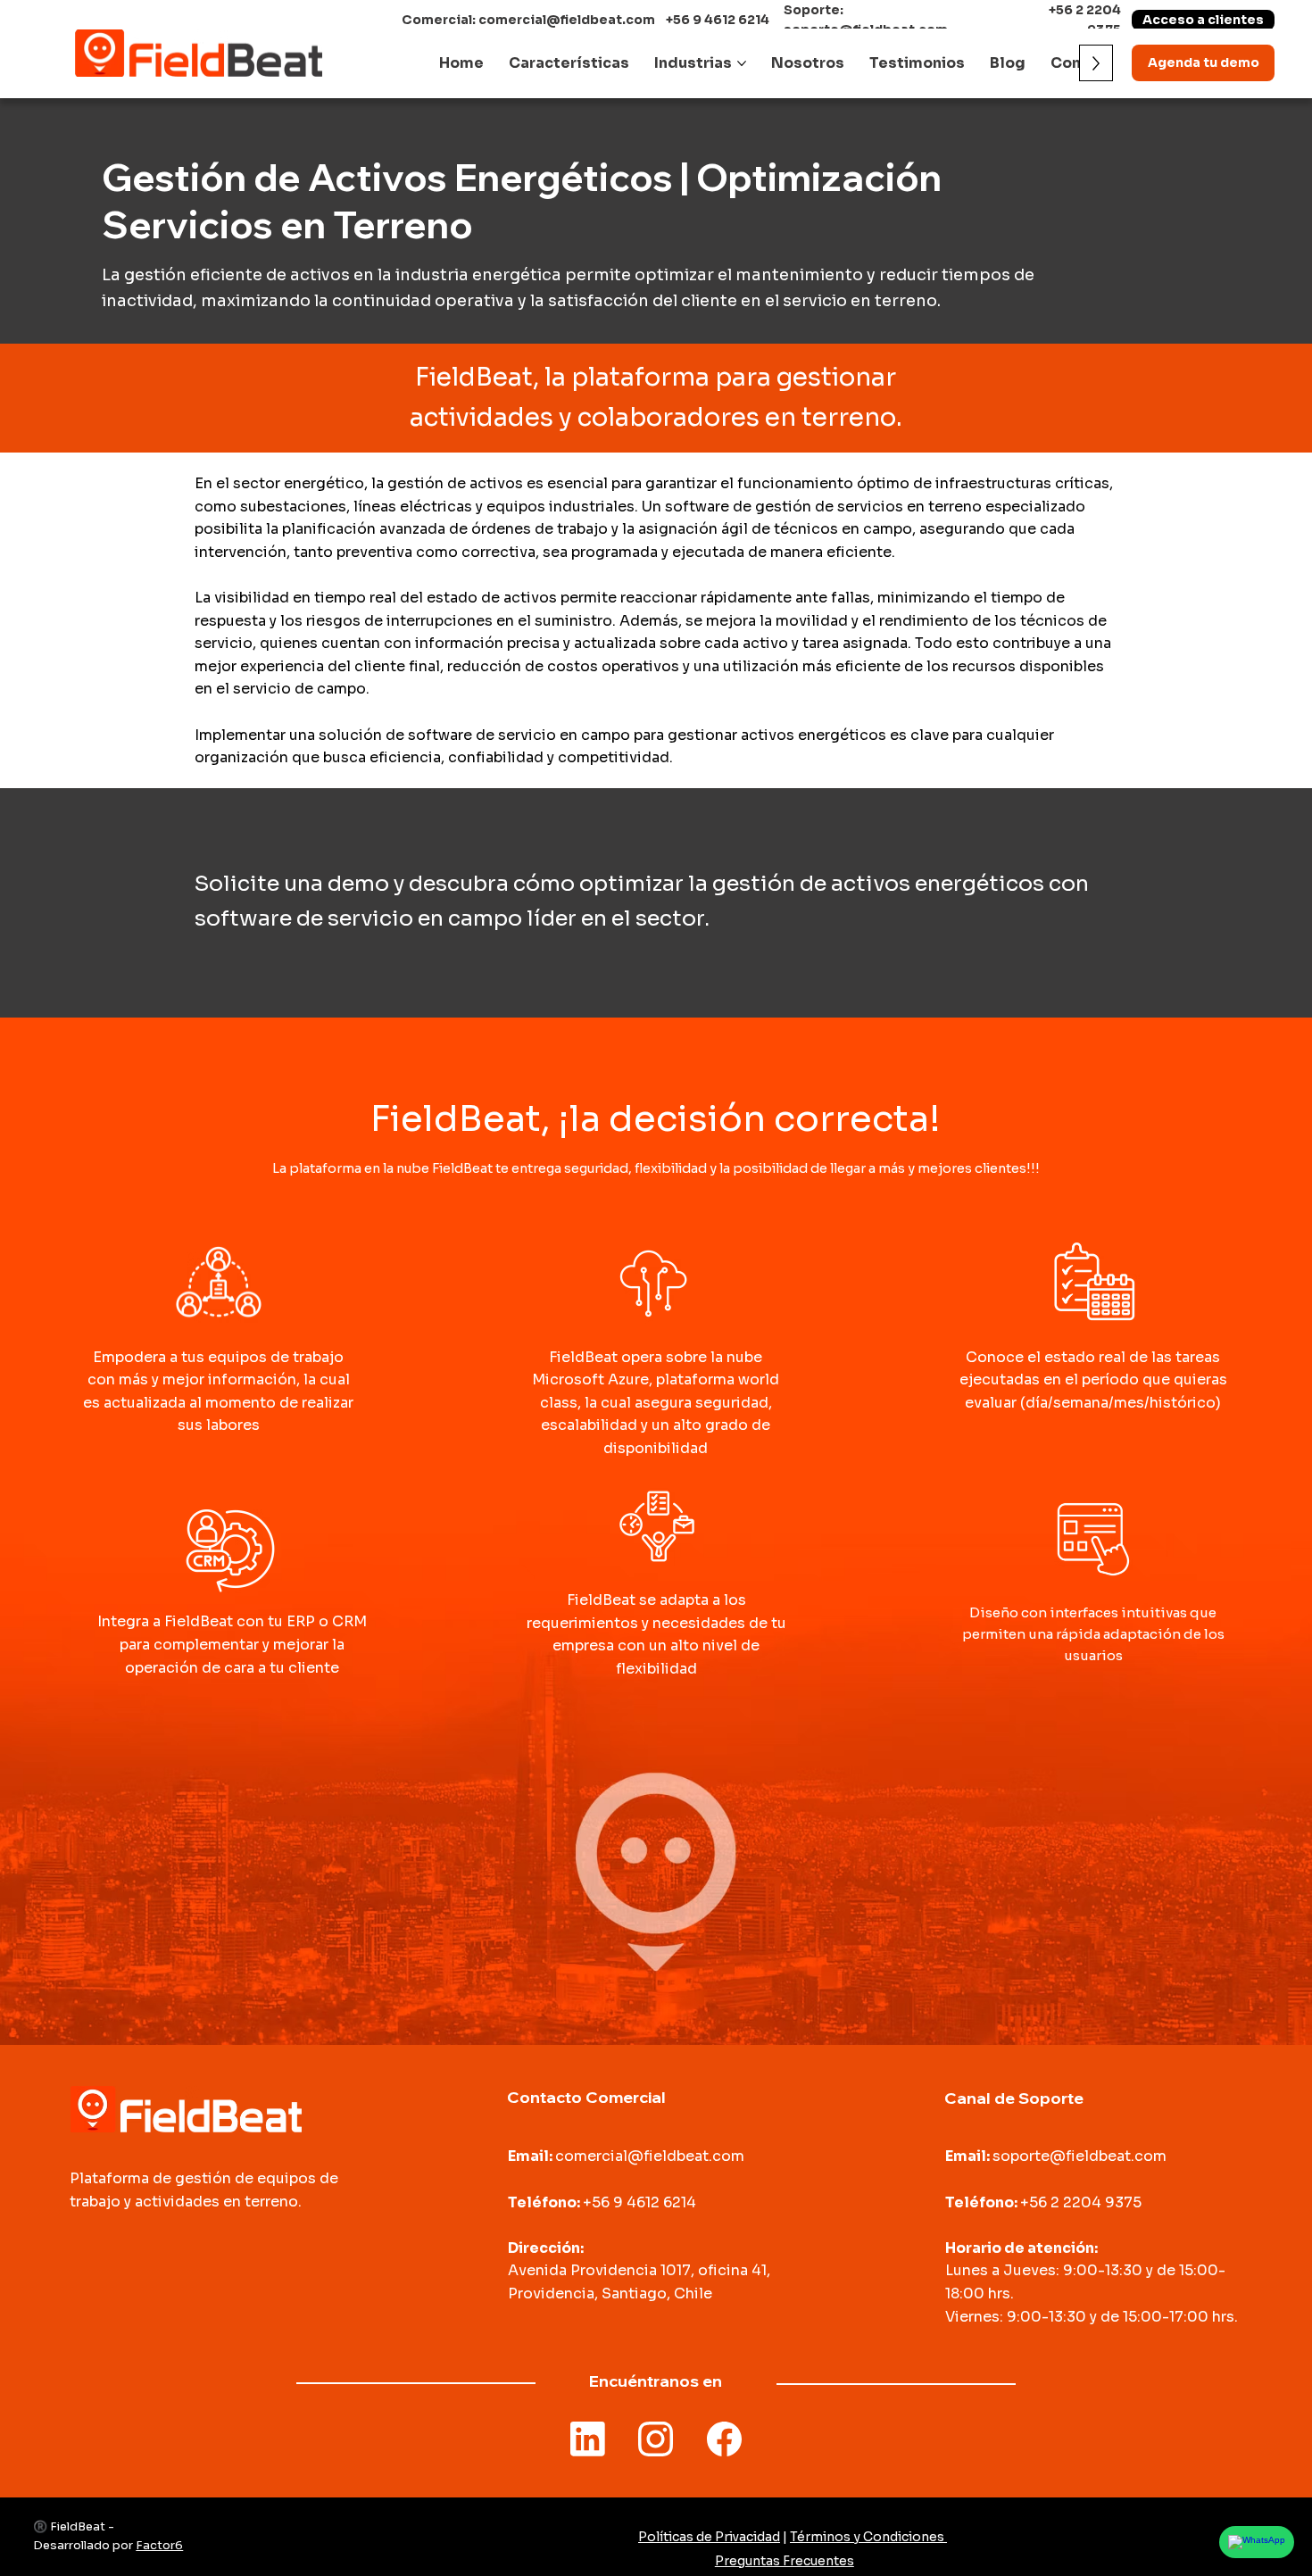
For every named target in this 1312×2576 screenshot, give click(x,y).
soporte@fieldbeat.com (1079, 2156)
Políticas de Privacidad (709, 2537)
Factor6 (159, 2545)
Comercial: (440, 20)
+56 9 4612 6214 (718, 20)
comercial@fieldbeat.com (567, 20)
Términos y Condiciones (868, 2537)
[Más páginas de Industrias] (742, 63)
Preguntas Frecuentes (785, 2561)
